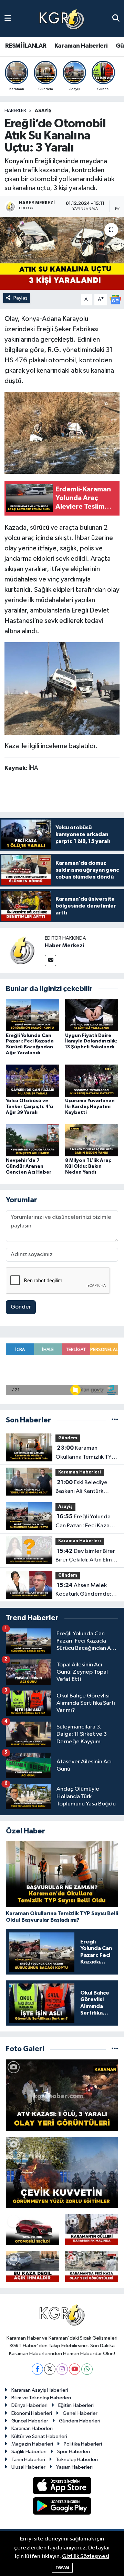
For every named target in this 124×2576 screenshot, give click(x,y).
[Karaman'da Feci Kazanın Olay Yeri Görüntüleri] (92, 2266)
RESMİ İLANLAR (26, 46)
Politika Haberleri (83, 2444)
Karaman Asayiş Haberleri (40, 2390)
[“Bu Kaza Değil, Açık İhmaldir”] (33, 2266)
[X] (50, 2369)
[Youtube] (75, 2369)
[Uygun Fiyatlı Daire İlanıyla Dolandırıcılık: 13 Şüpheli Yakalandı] (92, 1015)
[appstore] (62, 2487)
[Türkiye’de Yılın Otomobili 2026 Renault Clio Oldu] (33, 2229)
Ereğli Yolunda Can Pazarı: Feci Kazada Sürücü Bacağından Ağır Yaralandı (86, 1522)
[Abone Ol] (115, 299)
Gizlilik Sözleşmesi (86, 2557)
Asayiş (43, 111)
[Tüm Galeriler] (115, 2049)
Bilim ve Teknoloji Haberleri (41, 2398)
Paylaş (20, 298)
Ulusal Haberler (28, 2467)
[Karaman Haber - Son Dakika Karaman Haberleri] (62, 19)
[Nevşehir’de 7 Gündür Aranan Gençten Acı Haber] (33, 1140)
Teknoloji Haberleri (77, 2460)
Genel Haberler (80, 2413)
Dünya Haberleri (29, 2405)
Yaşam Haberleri (74, 2467)
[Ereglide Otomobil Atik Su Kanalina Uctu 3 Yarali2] (62, 433)
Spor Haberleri (74, 2452)
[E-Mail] (50, 961)
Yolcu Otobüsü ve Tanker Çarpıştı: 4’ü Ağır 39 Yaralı (29, 1107)
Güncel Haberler (30, 2421)
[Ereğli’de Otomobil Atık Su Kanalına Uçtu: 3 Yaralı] (62, 253)
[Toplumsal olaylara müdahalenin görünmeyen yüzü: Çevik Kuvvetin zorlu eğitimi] (62, 2172)
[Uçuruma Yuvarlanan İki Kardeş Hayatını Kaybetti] (92, 1081)
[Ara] (116, 18)
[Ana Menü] (8, 18)
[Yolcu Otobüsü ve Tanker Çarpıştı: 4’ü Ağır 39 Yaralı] (33, 1081)
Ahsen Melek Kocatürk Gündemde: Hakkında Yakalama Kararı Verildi (83, 1590)
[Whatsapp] (87, 2369)
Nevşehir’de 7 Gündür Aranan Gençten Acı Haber (29, 1166)
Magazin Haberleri (32, 2444)
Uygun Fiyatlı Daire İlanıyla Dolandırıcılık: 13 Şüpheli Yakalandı (91, 1041)
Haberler (15, 111)
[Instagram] (62, 2369)
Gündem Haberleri (80, 2421)
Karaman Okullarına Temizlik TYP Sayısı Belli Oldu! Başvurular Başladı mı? (85, 1453)
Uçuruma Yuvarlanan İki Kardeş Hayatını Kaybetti (90, 1107)
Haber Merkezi (64, 946)
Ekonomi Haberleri (32, 2413)
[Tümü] (115, 1420)
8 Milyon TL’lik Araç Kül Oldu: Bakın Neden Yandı (88, 1166)
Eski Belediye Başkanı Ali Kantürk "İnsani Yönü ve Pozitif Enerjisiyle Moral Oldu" (85, 1488)
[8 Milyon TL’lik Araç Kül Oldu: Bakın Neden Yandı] (92, 1140)
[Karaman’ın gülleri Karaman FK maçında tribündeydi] (92, 2229)
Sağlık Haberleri (29, 2452)
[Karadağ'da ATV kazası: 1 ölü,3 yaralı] (62, 2095)
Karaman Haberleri (81, 46)
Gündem (68, 1438)
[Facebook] (37, 2369)
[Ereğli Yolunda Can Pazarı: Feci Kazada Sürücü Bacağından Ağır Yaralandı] (33, 1015)
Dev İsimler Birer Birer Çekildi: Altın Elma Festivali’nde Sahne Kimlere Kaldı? (85, 1556)
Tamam (62, 2568)
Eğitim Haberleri (76, 2405)
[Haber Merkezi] (22, 950)
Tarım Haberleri (28, 2460)
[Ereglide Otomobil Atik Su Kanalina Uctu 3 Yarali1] (62, 688)
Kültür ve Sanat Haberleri (39, 2436)
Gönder (21, 1307)
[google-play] (62, 2507)
